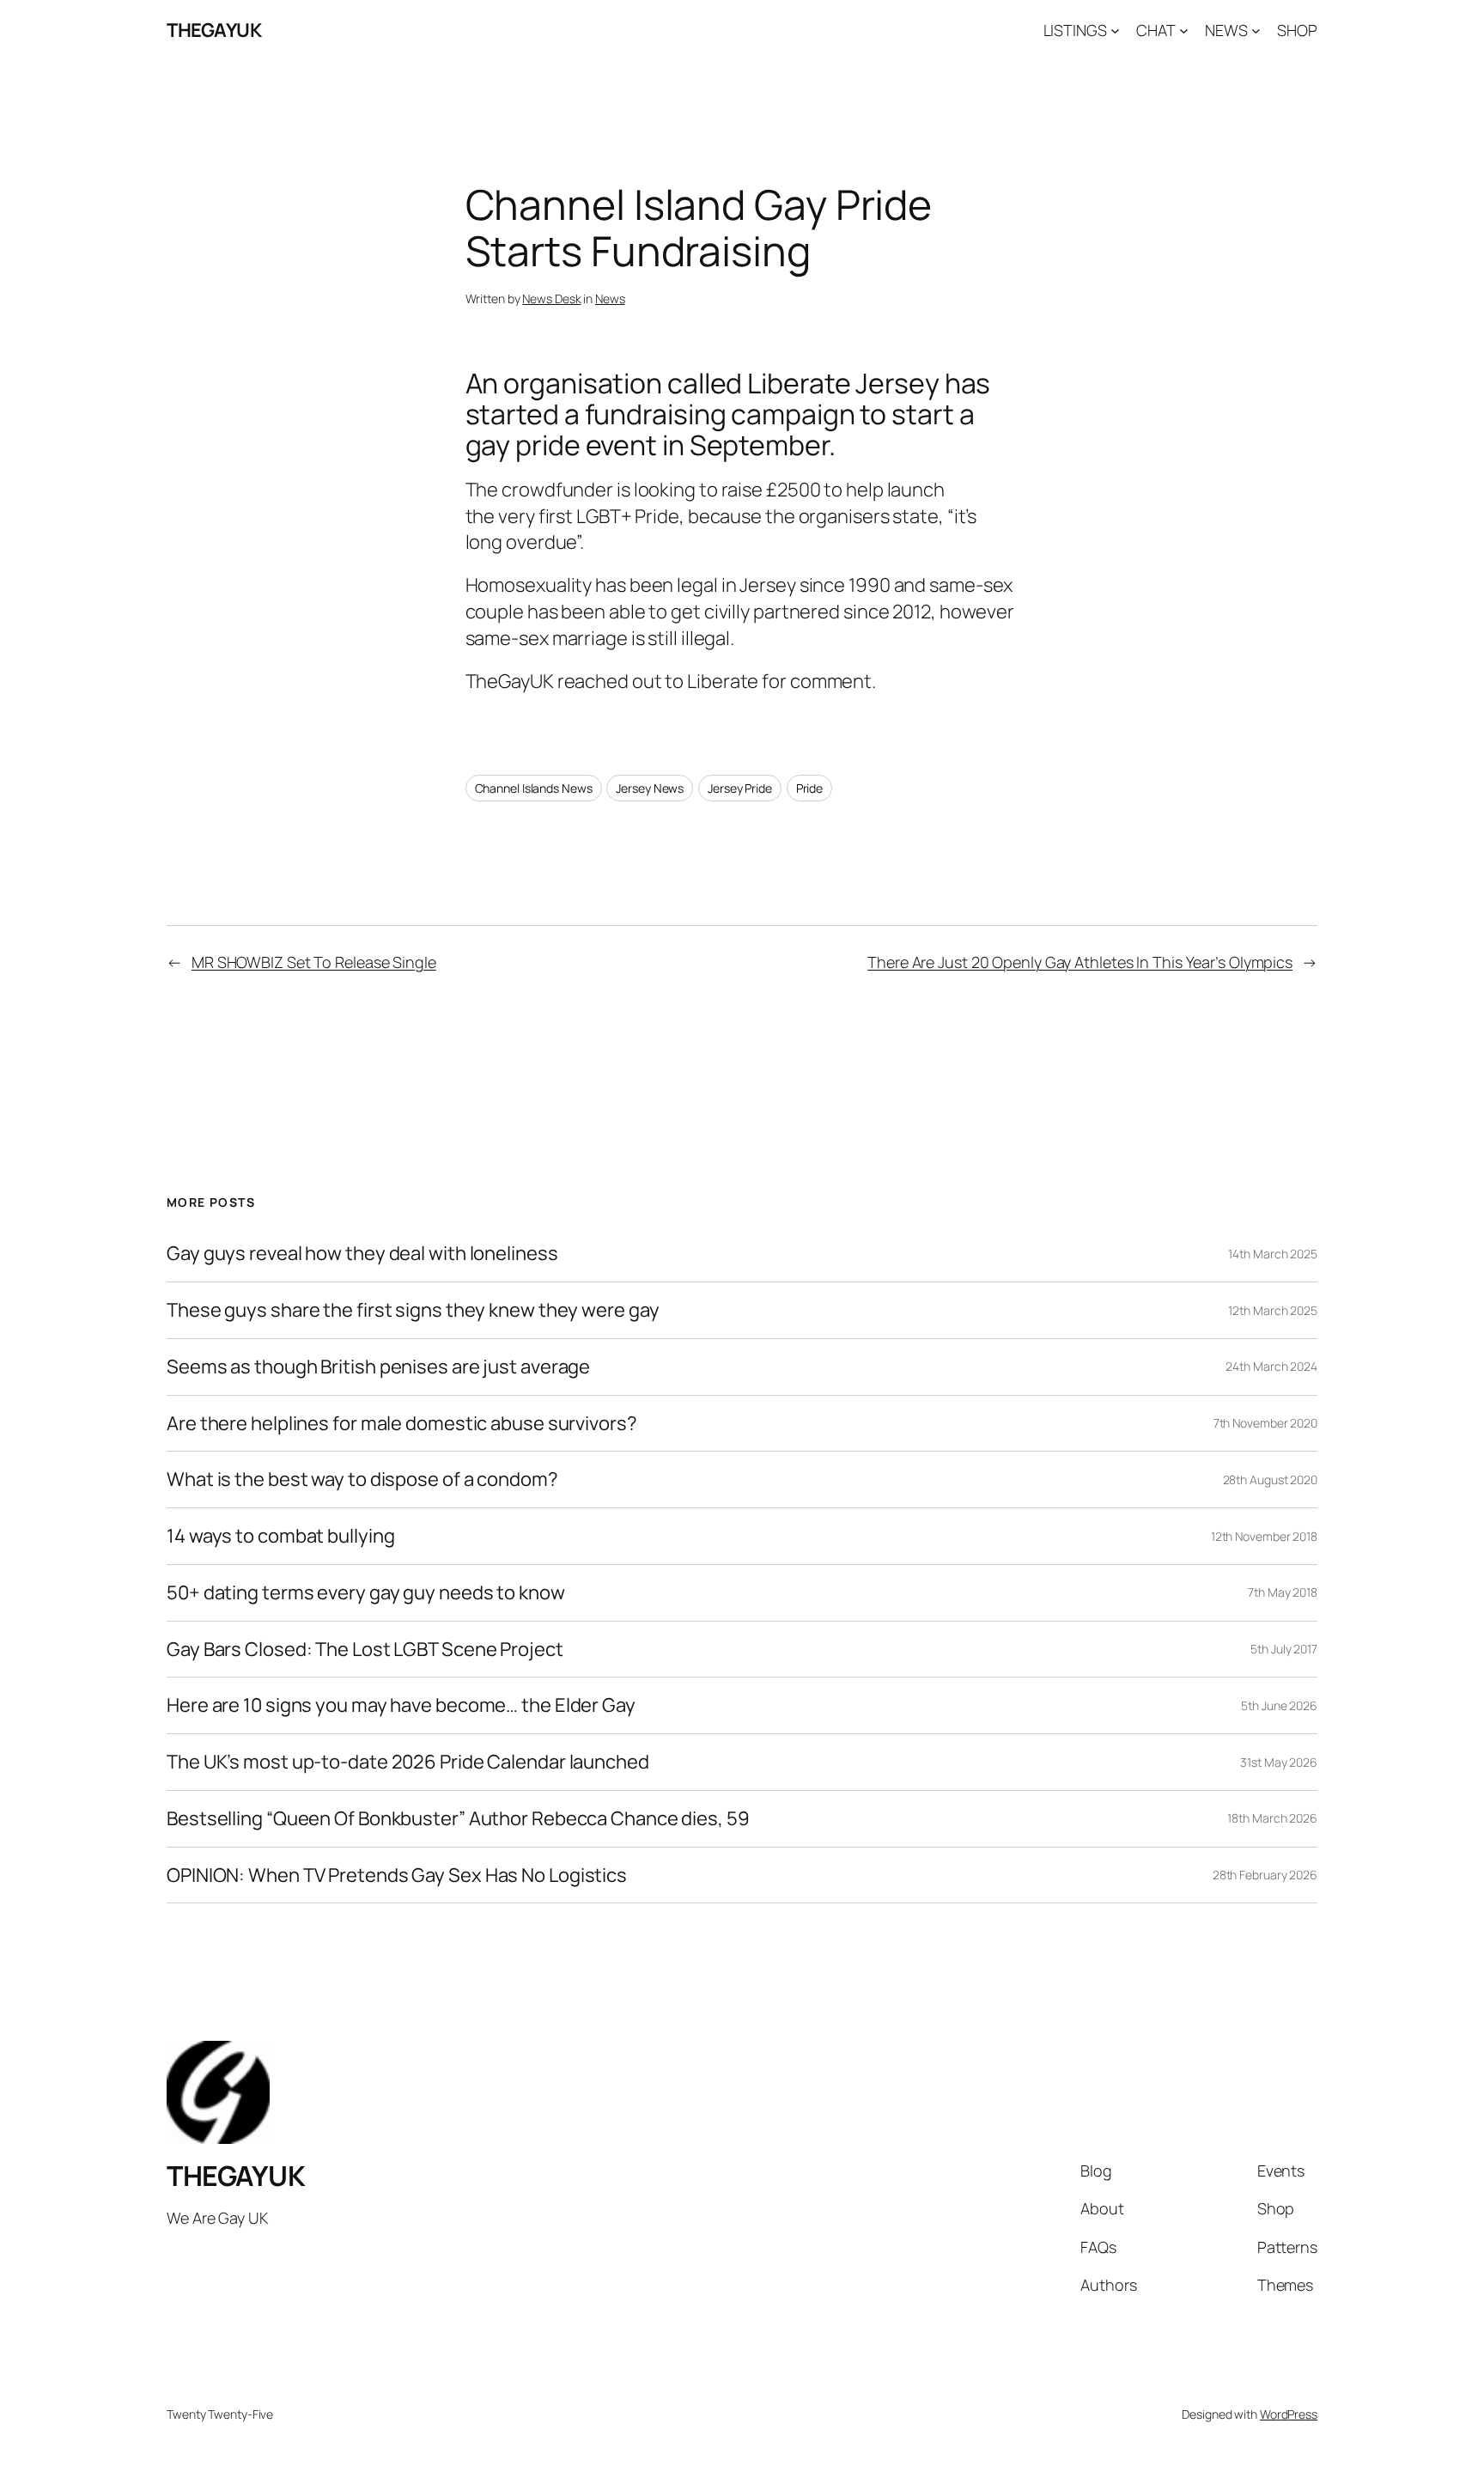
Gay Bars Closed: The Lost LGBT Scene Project (365, 1650)
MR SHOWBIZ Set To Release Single (314, 962)
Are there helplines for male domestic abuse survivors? (402, 1424)
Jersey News (650, 788)
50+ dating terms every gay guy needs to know (366, 1593)
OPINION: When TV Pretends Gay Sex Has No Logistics (397, 1875)
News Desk (551, 298)
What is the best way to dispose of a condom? (362, 1480)
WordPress (1289, 2414)
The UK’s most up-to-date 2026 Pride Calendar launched (408, 1762)
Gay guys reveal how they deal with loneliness (362, 1254)
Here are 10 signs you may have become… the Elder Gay (401, 1705)
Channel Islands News (534, 788)
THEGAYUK (214, 30)
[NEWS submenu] (1256, 30)
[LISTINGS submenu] (1115, 30)
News (610, 298)
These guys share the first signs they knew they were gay (413, 1310)
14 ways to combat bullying (280, 1536)
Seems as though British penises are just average (378, 1367)
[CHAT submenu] (1184, 30)
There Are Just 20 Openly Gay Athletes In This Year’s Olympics (1080, 962)
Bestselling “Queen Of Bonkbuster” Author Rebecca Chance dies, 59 (458, 1819)
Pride (810, 788)
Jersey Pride (740, 788)
